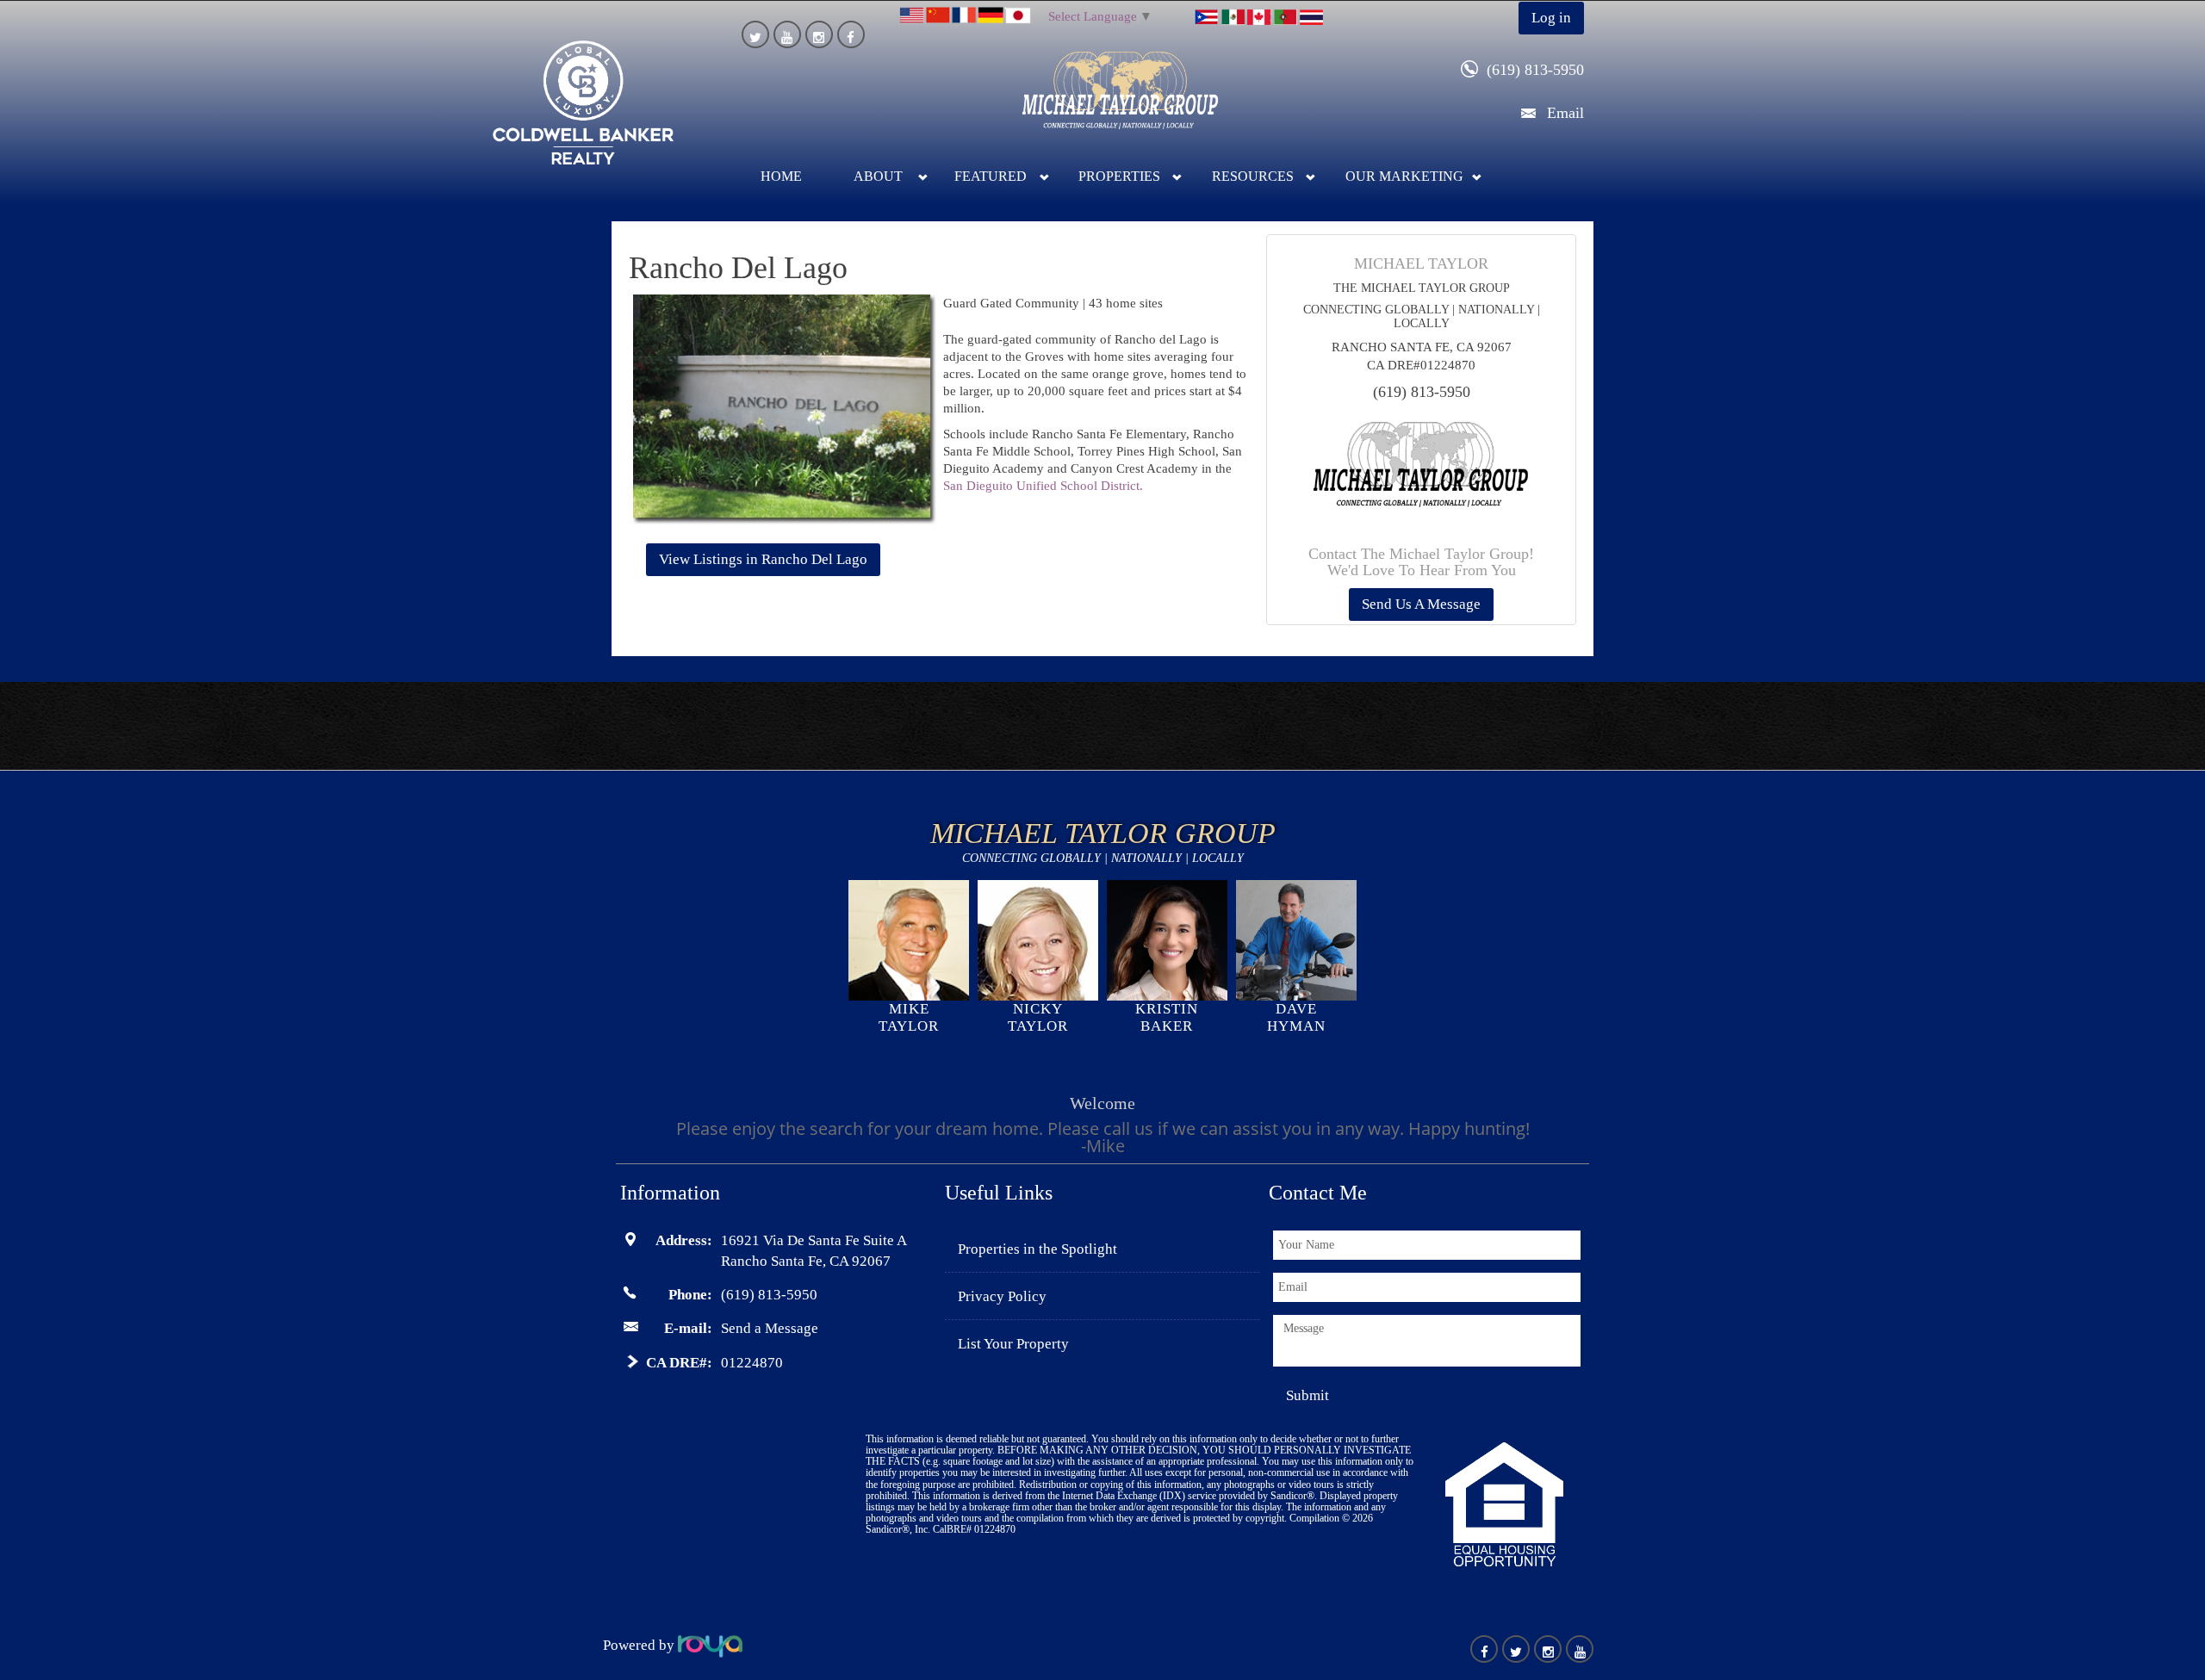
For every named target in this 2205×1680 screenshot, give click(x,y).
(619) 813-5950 (1535, 70)
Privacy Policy (1002, 1296)
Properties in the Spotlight (1037, 1249)
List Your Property (1013, 1344)
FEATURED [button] (991, 176)
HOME (781, 176)
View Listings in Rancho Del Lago (763, 559)
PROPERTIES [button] (1119, 176)
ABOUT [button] (878, 176)
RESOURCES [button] (1253, 176)
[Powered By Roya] (710, 1645)
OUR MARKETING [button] (1404, 176)
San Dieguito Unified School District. (1043, 486)
